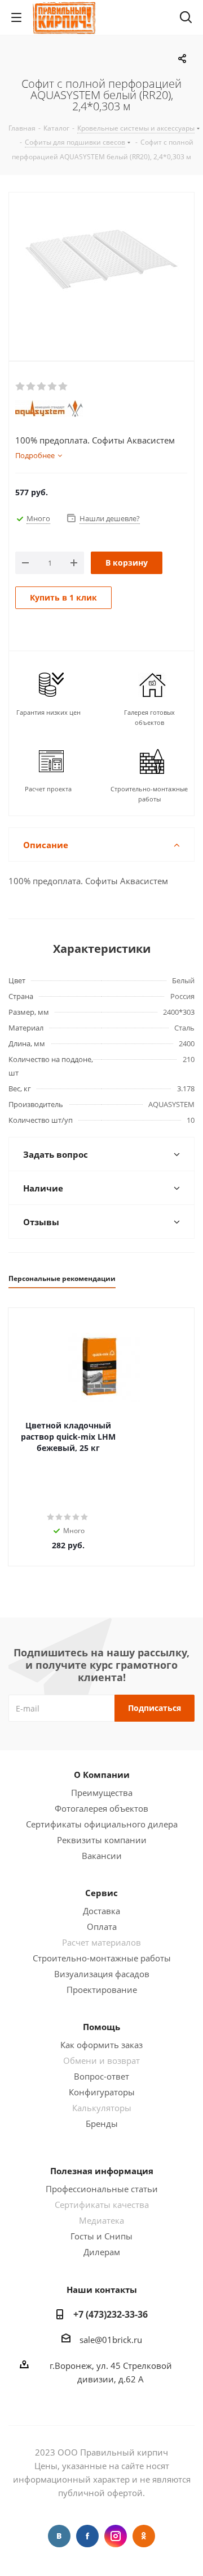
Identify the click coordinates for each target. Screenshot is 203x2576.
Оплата (102, 1927)
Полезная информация (102, 2171)
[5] (63, 387)
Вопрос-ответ (101, 2076)
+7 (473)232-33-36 (111, 2314)
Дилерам (102, 2252)
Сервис (101, 1893)
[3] (42, 387)
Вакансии (102, 1856)
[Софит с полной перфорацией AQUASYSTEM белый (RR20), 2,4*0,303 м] (101, 274)
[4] (53, 387)
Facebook (87, 2536)
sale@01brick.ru (111, 2340)
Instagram (116, 2536)
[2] (31, 387)
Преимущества (102, 1793)
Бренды (102, 2123)
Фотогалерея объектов (101, 1808)
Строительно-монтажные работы (102, 1958)
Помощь (101, 2027)
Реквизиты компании (102, 1840)
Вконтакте (59, 2536)
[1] (21, 387)
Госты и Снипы (101, 2236)
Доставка (101, 1911)
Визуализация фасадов (102, 1974)
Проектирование (102, 1990)
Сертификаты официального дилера (102, 1824)
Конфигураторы (102, 2092)
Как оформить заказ (101, 2045)
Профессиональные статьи (102, 2189)
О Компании (102, 1775)
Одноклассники (144, 2536)
